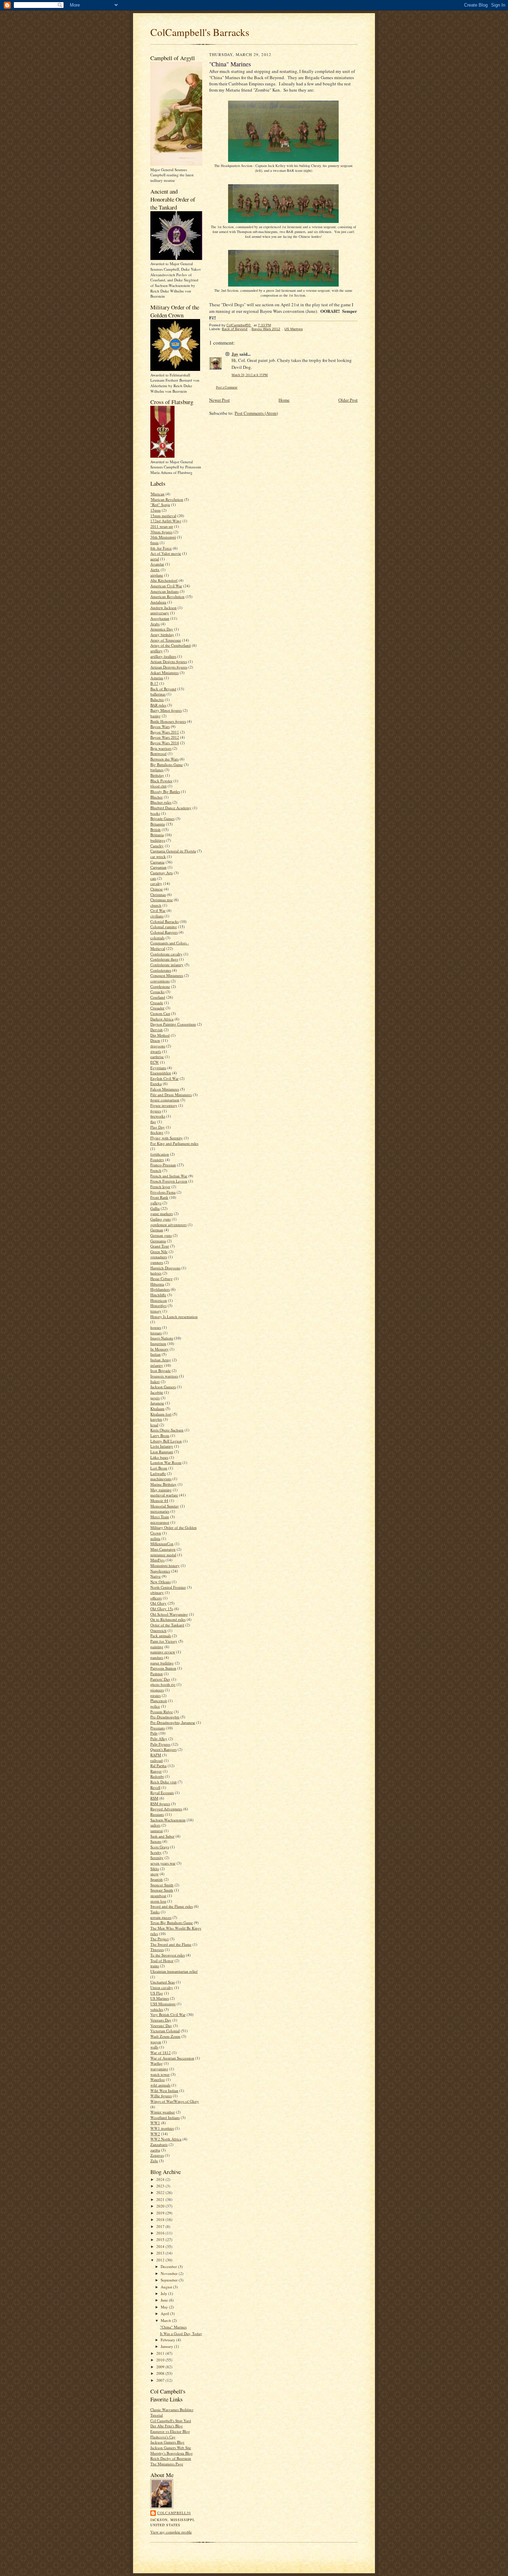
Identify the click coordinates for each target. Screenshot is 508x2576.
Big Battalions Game (167, 764)
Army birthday (162, 634)
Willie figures (161, 2096)
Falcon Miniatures (165, 1089)
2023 (161, 2186)
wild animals (160, 2085)
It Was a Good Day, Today (181, 2334)
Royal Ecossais (162, 1793)
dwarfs (156, 1051)
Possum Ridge (162, 1712)
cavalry (156, 883)
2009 (161, 2367)
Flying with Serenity (167, 1138)
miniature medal (163, 1555)
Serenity (157, 1858)
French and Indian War (169, 1176)
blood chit (158, 786)
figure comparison (165, 1100)
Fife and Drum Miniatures (171, 1095)
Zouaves (157, 2155)
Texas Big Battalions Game (172, 1922)
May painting (161, 1490)
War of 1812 (161, 2052)
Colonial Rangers (164, 932)
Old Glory (158, 1603)
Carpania (157, 862)
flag (153, 1122)
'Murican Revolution (167, 499)
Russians (157, 1814)
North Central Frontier (168, 1587)
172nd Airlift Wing (166, 521)
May (165, 2307)
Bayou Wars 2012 (165, 737)
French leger (160, 1187)
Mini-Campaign (163, 1549)
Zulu (154, 2161)
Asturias (157, 678)
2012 (161, 2260)
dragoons (158, 1046)
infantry (157, 1365)
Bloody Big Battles (165, 791)
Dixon (155, 1040)
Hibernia (157, 1284)
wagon (156, 2042)
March (166, 2320)
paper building (162, 1663)
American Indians (164, 591)
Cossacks (157, 992)
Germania (158, 1241)
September (170, 2280)
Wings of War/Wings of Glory (175, 2101)
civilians (157, 916)
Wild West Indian (164, 2090)
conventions (160, 981)
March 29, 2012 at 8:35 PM (250, 375)
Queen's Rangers (163, 1749)
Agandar (157, 564)
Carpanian (158, 867)
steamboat (158, 1896)
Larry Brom (160, 1435)
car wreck (158, 856)
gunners (157, 1262)
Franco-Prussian (163, 1165)
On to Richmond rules (168, 1619)
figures (156, 1111)
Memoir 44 (159, 1500)
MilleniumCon (162, 1544)
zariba (155, 2150)
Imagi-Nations (162, 1338)
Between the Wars (164, 759)
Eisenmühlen (161, 1073)
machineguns (161, 1479)
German (157, 1230)
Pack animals (161, 1636)
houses (156, 1327)
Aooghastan (160, 618)
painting (157, 1647)
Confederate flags (164, 959)
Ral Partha (158, 1766)
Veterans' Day (161, 2026)
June (165, 2300)
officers (156, 1598)
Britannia (158, 824)
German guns (161, 1235)
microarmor (160, 1522)
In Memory (159, 1349)
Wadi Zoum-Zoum (165, 2036)
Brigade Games (162, 818)
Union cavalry (162, 1987)
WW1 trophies (162, 2128)
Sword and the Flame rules (172, 1906)
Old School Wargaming (169, 1614)
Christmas (158, 894)
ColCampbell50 (174, 2513)
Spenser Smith (162, 1890)
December (169, 2266)
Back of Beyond (163, 689)
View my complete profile (171, 2532)
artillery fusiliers (163, 656)
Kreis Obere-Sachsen (167, 1430)
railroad (157, 1760)
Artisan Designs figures (169, 661)
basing (156, 716)
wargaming (159, 2069)
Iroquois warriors (164, 1376)
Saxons (156, 1841)
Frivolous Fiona (163, 1192)
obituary (157, 1592)
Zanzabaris (159, 2144)
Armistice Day (162, 629)
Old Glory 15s (162, 1609)
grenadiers (159, 1257)
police (155, 1706)
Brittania (157, 835)
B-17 (154, 683)
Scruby (156, 1852)
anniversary (160, 613)
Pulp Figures (160, 1744)
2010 (161, 2360)
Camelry (157, 846)
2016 (161, 2233)
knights (156, 1419)
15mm (156, 510)
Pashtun (157, 1674)
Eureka (156, 1084)
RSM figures (160, 1804)
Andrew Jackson (163, 608)
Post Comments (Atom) (256, 413)
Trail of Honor (162, 1961)
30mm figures (161, 532)
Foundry (157, 1160)
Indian (156, 1354)
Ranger (156, 1771)
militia (155, 1538)
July (164, 2293)
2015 (161, 2239)
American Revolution (167, 596)
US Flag (157, 1993)
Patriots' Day (160, 1679)
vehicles (157, 2009)
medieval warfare (164, 1495)
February (168, 2340)
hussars (156, 1333)
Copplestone (160, 986)
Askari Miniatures (164, 673)
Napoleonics (160, 1571)
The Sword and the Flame (171, 1944)
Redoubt (157, 1776)
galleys (156, 1203)
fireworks (158, 1116)
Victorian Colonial (165, 2031)
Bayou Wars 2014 (165, 743)
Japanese (157, 1403)
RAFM (156, 1755)
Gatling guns (161, 1219)
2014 (161, 2246)
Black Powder (161, 781)
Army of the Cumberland (171, 645)
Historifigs (158, 1305)
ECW (155, 1062)
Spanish (157, 1879)
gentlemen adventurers (168, 1225)
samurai (157, 1831)
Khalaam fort (161, 1414)
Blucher (157, 797)
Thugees (157, 1949)
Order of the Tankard (167, 1625)
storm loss (158, 1901)
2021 (161, 2199)
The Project (159, 1939)
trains (155, 1966)
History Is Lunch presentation (174, 1317)
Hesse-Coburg (162, 1278)
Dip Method (160, 1035)
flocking (157, 1132)
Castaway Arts (162, 873)
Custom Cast (160, 1013)
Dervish (157, 1030)
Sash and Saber (162, 1836)
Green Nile (159, 1252)
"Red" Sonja (160, 505)
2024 (161, 2179)
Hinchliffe (158, 1295)
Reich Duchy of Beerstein (171, 2458)
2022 (161, 2192)
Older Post (348, 400)
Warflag (157, 2063)
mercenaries (160, 1511)
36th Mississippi (163, 537)
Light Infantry (162, 1446)
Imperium (158, 1343)
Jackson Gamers (163, 1387)
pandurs (157, 1657)
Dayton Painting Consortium (173, 1024)
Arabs (155, 624)
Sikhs (155, 1869)
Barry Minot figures (166, 710)
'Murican (157, 494)
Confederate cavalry (166, 954)
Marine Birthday (163, 1484)
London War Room (166, 1462)
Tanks (155, 1912)
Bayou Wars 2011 (165, 732)
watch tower (160, 2074)
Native (156, 1576)
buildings (158, 840)
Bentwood (158, 753)
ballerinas (158, 694)
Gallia (155, 1208)
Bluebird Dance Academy (171, 808)
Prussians (158, 1728)
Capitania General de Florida (173, 851)
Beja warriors (161, 748)
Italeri (155, 1382)
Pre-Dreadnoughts (165, 1717)
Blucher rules (161, 802)
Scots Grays (160, 1847)
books (155, 813)
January (167, 2346)
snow (154, 1874)
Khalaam (157, 1408)
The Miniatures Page (167, 2464)
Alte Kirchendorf (164, 580)
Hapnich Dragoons (165, 1268)
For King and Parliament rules (174, 1143)
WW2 (155, 2134)
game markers (162, 1214)
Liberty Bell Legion (166, 1441)
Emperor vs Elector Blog (170, 2431)
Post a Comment (227, 387)
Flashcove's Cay (163, 2437)
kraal (154, 1425)
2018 (161, 2219)
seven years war (163, 1863)
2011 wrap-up (162, 526)
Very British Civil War (168, 2014)
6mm (154, 543)
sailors (155, 1825)
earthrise (157, 1057)
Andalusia (158, 602)
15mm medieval (163, 516)
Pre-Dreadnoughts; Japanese (173, 1722)
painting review (163, 1652)
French (156, 1170)
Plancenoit (159, 1701)
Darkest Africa (162, 1019)
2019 (161, 2213)
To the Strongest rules (168, 1955)
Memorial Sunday (165, 1506)
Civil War (158, 910)
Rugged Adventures (166, 1809)
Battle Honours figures (168, 721)
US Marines (160, 1998)
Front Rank (159, 1197)
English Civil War (164, 1078)
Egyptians (158, 1068)
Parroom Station (163, 1668)
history (156, 1311)
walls (154, 2047)
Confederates (161, 970)
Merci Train (160, 1517)
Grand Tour (160, 1246)
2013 (161, 2253)
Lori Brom (159, 1468)
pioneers (157, 1690)
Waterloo (158, 2079)
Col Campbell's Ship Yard (171, 2421)
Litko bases (159, 1457)
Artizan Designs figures (169, 667)
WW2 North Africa (166, 2139)
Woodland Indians (165, 2117)
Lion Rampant (162, 1452)
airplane (157, 575)
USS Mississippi (163, 2004)
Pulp (154, 1733)
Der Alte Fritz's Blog (167, 2426)
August (167, 2287)
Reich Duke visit (163, 1782)
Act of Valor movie (166, 553)
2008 (161, 2373)
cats (153, 878)
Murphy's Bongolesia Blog (172, 2453)
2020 (161, 2206)
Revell (155, 1787)
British (156, 829)
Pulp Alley (159, 1739)
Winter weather (163, 2112)
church (156, 905)
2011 (161, 2353)
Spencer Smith (162, 1885)
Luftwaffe (158, 1473)
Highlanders (160, 1289)
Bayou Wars (160, 726)
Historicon (159, 1300)
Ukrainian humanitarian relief (174, 1971)
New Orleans (161, 1582)
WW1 (155, 2123)
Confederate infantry (167, 965)
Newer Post (219, 400)
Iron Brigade (161, 1370)
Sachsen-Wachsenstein (168, 1820)
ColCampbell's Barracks (200, 32)
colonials (157, 938)
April (165, 2313)
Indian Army (161, 1360)
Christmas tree (162, 900)
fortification (160, 1154)
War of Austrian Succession (172, 2058)
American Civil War (166, 586)
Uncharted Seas (163, 1982)
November (170, 2273)
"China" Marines (173, 2327)
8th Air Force (161, 548)
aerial (155, 559)
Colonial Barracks (164, 921)
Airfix (155, 570)
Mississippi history (165, 1565)
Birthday (157, 775)
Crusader (157, 1008)
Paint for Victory (164, 1641)
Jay (235, 354)
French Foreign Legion (169, 1181)
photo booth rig (163, 1684)
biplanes (157, 770)
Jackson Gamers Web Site (171, 2448)
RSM (154, 1798)
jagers (155, 1398)
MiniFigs (157, 1560)
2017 (161, 2226)
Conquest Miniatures (167, 975)
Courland (158, 997)
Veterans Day (161, 2020)
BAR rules (158, 705)
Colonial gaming (164, 927)
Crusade (157, 1003)
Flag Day (158, 1127)
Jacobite (157, 1392)
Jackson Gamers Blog (167, 2442)
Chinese (157, 889)
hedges (156, 1273)
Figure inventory (164, 1105)
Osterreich (158, 1630)
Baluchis (157, 699)
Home (284, 400)
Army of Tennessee (166, 640)
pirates (156, 1695)
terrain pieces (161, 1917)
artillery (157, 651)
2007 (161, 2380)
